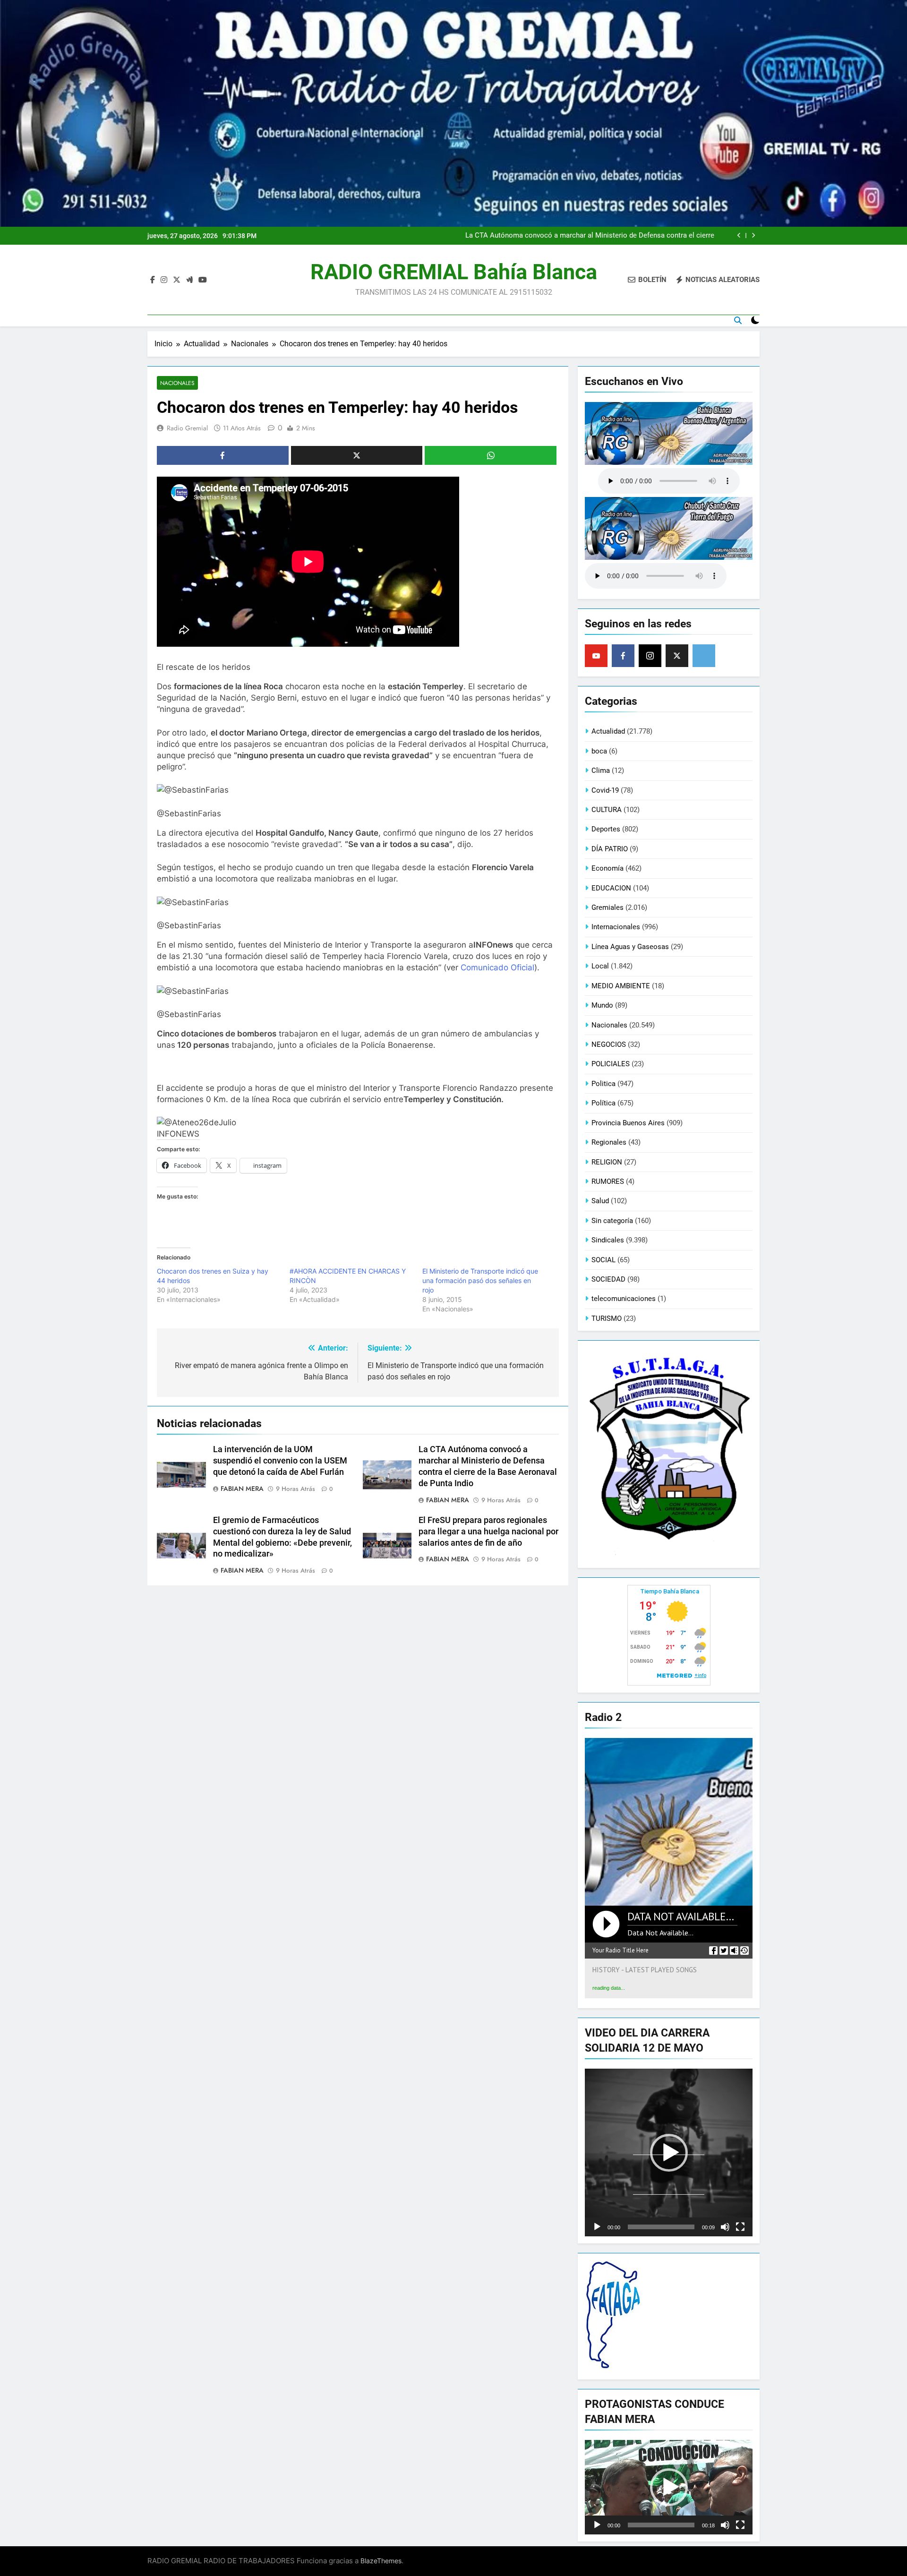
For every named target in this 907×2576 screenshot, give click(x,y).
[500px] (704, 656)
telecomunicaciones (624, 1299)
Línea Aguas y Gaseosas (630, 947)
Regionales (609, 1142)
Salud (600, 1201)
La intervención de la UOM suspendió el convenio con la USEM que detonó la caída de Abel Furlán (280, 1461)
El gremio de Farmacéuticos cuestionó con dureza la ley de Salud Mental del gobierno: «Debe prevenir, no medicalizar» (594, 236)
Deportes (606, 829)
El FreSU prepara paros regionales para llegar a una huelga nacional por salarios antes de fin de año (488, 1532)
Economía (608, 868)
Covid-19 (605, 790)
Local (600, 966)
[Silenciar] (725, 2227)
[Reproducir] (597, 2227)
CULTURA (607, 810)
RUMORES (608, 1181)
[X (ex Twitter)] (677, 656)
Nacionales (177, 383)
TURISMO (607, 1318)
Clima (601, 770)
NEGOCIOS (609, 1044)
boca (599, 751)
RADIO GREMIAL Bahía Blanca (454, 272)
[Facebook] (623, 656)
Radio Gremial (187, 428)
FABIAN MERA (242, 1489)
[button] (669, 2153)
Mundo (602, 1005)
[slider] (661, 2227)
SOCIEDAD (608, 1279)
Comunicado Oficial (497, 967)
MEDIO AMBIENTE (621, 986)
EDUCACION (611, 888)
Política (603, 1103)
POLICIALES (611, 1064)
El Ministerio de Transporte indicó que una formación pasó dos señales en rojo (480, 1280)
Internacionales (616, 927)
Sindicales (608, 1240)
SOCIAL (603, 1260)
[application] (669, 2152)
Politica (603, 1084)
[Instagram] (650, 656)
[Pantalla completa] (740, 2227)
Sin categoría (612, 1221)
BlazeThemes (381, 2561)
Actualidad (608, 731)
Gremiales (608, 907)
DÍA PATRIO (610, 849)
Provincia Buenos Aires (628, 1123)
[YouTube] (596, 656)
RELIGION (607, 1162)
